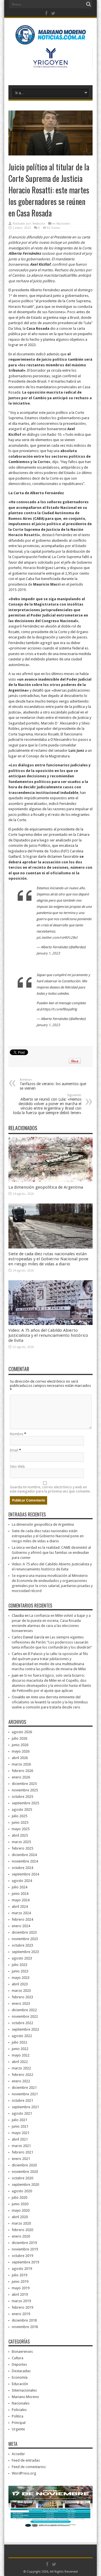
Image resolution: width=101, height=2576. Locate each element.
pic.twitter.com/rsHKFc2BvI (57, 938)
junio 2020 (20, 2204)
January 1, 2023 (48, 953)
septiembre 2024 (25, 1874)
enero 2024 (21, 1926)
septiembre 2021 (25, 2107)
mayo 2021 (21, 2133)
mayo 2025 (21, 1829)
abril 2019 (20, 2294)
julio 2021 (19, 2120)
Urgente (18, 2429)
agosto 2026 (22, 1732)
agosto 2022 (22, 2036)
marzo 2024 (21, 1913)
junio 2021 (20, 2126)
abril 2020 (20, 2217)
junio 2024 (20, 1894)
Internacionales (24, 2390)
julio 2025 (19, 1816)
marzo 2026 (21, 1764)
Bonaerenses (22, 2352)
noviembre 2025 (25, 1790)
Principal (19, 2423)
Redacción (39, 224)
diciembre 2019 (24, 2243)
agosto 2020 (22, 2191)
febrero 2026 (22, 1771)
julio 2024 (19, 1887)
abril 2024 (20, 1906)
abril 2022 (20, 2062)
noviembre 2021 (25, 2094)
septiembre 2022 (25, 2029)
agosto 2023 (22, 1958)
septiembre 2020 (25, 2185)
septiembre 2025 (25, 1803)
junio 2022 (20, 2049)
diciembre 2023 (24, 1932)
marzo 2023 (21, 1991)
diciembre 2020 (24, 2165)
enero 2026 (21, 1777)
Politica (18, 2416)
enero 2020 (21, 2236)
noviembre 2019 (25, 2249)
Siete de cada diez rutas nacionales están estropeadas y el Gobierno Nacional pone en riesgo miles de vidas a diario (48, 1259)
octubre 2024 (22, 1868)
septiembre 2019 (25, 2262)
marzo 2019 (21, 2301)
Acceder (18, 2454)
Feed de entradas (26, 2460)
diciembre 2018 (24, 2320)
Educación (20, 2384)
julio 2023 (19, 1965)
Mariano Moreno (25, 2397)
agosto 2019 (22, 2269)
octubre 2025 (22, 1797)
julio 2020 (19, 2197)
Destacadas (21, 2371)
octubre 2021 (22, 2100)
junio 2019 (20, 2282)
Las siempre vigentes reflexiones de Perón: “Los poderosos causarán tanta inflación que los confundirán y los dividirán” (52, 1642)
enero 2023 (21, 2003)
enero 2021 (21, 2159)
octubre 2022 (22, 2023)
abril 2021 (20, 2139)
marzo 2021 (21, 2146)
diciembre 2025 (24, 1784)
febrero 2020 (22, 2230)
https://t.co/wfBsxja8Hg (60, 1009)
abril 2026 (20, 1758)
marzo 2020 (21, 2223)
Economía (20, 2377)
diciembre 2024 (24, 1855)
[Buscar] (88, 4)
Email (14, 1450)
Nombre (17, 1434)
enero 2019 (21, 2314)
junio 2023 (20, 1971)
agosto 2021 (22, 2113)
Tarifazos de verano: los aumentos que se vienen (53, 1084)
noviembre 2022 (25, 2016)
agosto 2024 (22, 1881)
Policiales (19, 2410)
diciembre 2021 (24, 2088)
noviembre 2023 (25, 1939)
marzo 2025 (21, 1842)
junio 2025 (20, 1822)
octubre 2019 (22, 2256)
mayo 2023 (21, 1978)
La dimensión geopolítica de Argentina (46, 1187)
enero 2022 (21, 2081)
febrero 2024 (22, 1919)
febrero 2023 (22, 1997)
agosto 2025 (22, 1809)
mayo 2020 (21, 2210)
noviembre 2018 (25, 2327)
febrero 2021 (22, 2152)
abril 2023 (20, 1984)
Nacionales (63, 224)
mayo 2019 (21, 2288)
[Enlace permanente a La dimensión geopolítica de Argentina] (50, 1181)
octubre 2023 (22, 1945)
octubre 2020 (22, 2178)
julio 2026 (19, 1738)
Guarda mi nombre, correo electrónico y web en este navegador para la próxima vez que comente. (50, 1489)
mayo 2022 (21, 2055)
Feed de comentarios (29, 2467)
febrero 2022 (22, 2075)
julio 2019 (19, 2275)
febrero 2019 (22, 2307)
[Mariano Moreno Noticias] (50, 36)
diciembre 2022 (24, 2010)
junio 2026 (20, 1745)
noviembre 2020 (25, 2172)
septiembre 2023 (25, 1952)
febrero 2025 (22, 1848)
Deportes (19, 2364)
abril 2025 (20, 1835)
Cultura (18, 2358)
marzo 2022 (21, 2068)
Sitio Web (17, 1467)
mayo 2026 (21, 1751)
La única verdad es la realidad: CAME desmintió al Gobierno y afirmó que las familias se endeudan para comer (51, 1553)
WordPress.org (24, 2473)
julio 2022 (19, 2042)
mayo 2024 (21, 1900)
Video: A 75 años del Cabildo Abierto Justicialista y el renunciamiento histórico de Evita (48, 1335)
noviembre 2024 (25, 1861)
